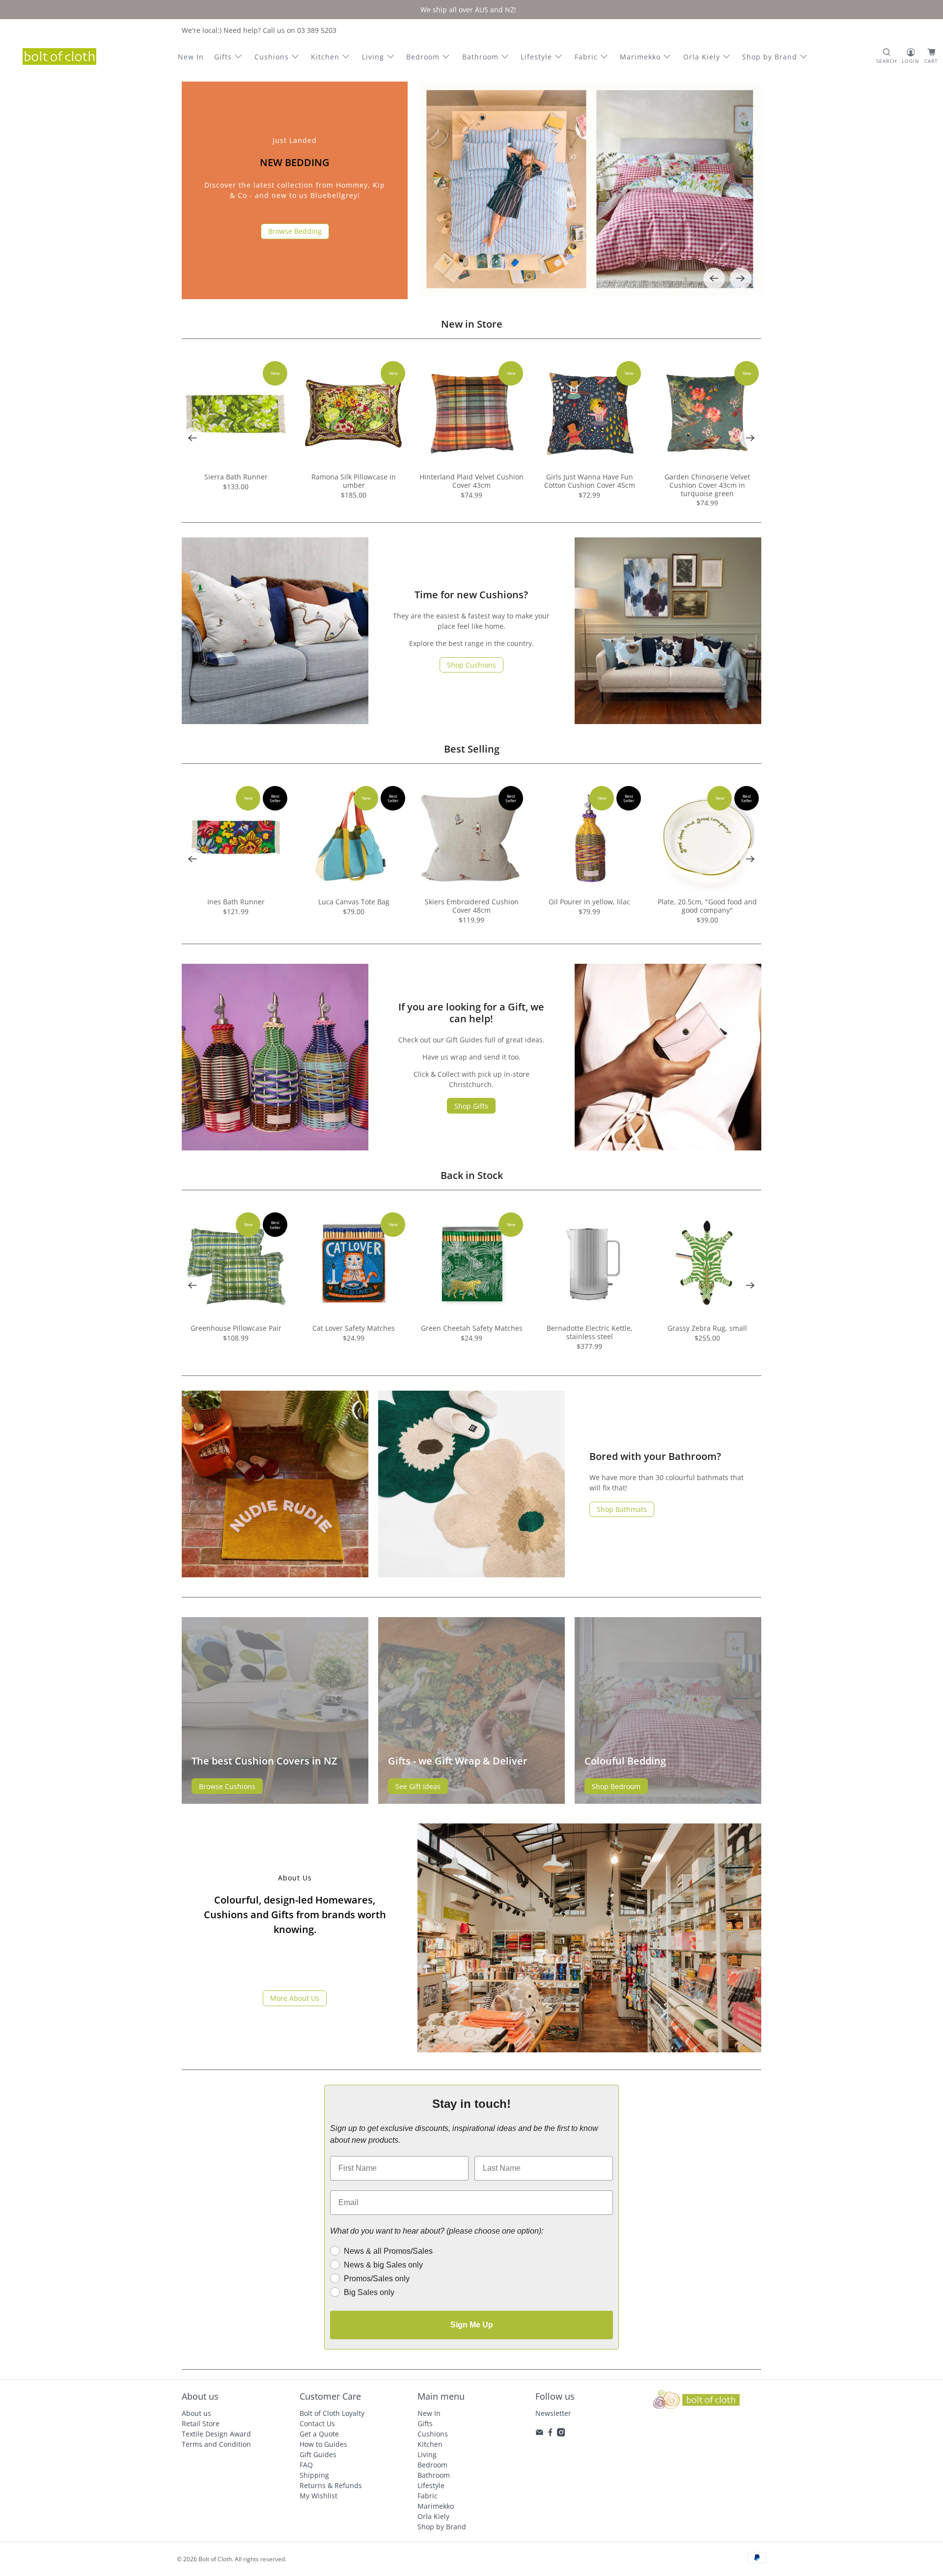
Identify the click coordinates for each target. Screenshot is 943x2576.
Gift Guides (318, 2454)
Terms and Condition (216, 2444)
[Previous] (714, 279)
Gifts (223, 57)
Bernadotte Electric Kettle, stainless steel (590, 1332)
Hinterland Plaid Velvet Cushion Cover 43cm (471, 481)
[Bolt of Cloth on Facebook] (550, 2434)
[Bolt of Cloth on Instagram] (561, 2434)
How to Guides (323, 2444)
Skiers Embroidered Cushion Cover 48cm (472, 906)
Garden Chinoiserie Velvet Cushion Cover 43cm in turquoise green (707, 485)
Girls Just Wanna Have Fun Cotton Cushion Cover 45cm (590, 481)
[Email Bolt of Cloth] (540, 2434)
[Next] (741, 279)
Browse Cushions (227, 1786)
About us (196, 2413)
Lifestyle (536, 57)
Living (373, 57)
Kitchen (325, 57)
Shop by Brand (770, 57)
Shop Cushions (471, 665)
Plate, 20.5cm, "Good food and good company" (707, 906)
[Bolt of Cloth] (59, 56)
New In (191, 57)
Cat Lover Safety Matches (354, 1328)
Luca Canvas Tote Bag (354, 902)
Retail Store (201, 2423)
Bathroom (480, 57)
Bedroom (423, 57)
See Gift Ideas (418, 1786)
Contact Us (317, 2423)
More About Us (295, 1998)
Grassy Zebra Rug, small (707, 1328)
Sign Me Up (472, 2325)
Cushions (272, 57)
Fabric (586, 57)
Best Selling (472, 749)
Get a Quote (319, 2434)
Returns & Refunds (331, 2485)
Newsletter (553, 2413)
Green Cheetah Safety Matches (472, 1328)
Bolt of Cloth (215, 2559)
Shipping (314, 2475)
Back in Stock (472, 1175)
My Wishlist (319, 2496)
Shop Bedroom (616, 1786)
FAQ (306, 2465)
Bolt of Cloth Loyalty (332, 2413)
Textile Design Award (216, 2434)
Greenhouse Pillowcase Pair (236, 1328)
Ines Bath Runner (236, 902)
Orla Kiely (702, 57)
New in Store (472, 324)
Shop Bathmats (622, 1509)
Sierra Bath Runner (236, 477)
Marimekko (640, 57)
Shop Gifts (471, 1106)
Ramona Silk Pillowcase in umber (354, 481)
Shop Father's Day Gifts (295, 238)
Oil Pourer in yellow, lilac (589, 902)
